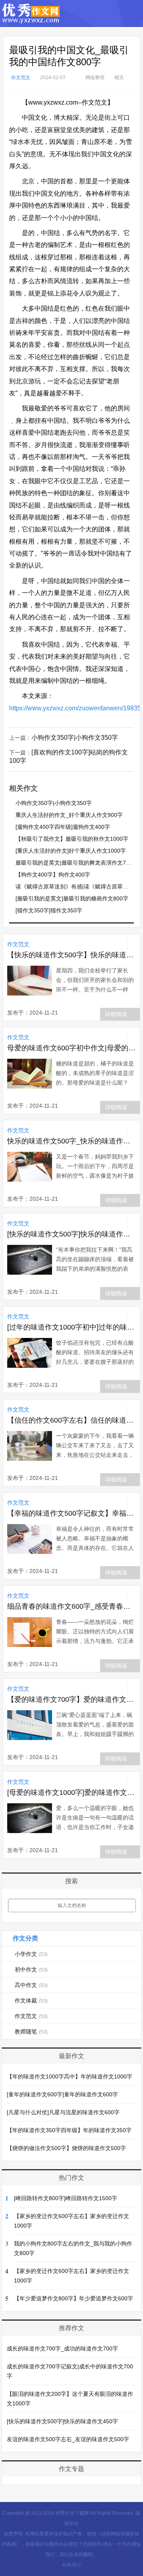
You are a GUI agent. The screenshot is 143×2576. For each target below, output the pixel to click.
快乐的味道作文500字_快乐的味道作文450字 (71, 1141)
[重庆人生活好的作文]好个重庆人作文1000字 (71, 851)
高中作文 (31, 1985)
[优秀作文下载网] (31, 20)
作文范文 (21, 77)
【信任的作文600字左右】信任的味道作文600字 (71, 1420)
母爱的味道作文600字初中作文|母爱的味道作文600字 (71, 1048)
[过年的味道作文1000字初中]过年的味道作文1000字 (71, 1327)
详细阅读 (116, 1014)
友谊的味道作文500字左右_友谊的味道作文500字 (68, 2439)
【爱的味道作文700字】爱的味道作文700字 (71, 1699)
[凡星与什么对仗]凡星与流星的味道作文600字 (63, 2112)
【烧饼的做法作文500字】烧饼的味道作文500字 (66, 2148)
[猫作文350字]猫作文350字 (49, 910)
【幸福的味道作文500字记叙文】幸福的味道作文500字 (71, 1513)
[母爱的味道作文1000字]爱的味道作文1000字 (71, 1793)
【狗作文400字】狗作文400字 (53, 875)
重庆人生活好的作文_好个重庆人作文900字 (69, 815)
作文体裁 (31, 2001)
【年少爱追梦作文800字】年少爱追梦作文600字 (73, 2298)
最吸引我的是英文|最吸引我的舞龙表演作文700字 (77, 863)
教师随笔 (31, 2032)
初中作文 (31, 1969)
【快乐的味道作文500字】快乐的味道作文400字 (71, 955)
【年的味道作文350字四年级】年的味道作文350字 (69, 2130)
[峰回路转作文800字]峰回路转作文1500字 (66, 2198)
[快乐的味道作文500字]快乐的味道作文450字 (71, 1234)
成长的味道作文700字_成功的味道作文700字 (62, 2349)
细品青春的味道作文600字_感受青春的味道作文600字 (71, 1606)
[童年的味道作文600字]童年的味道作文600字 (62, 2094)
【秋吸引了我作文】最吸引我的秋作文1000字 (72, 839)
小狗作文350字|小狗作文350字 (75, 738)
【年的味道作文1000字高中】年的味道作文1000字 (70, 2076)
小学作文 (31, 1954)
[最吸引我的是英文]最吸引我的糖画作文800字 (72, 898)
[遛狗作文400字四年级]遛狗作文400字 (63, 827)
